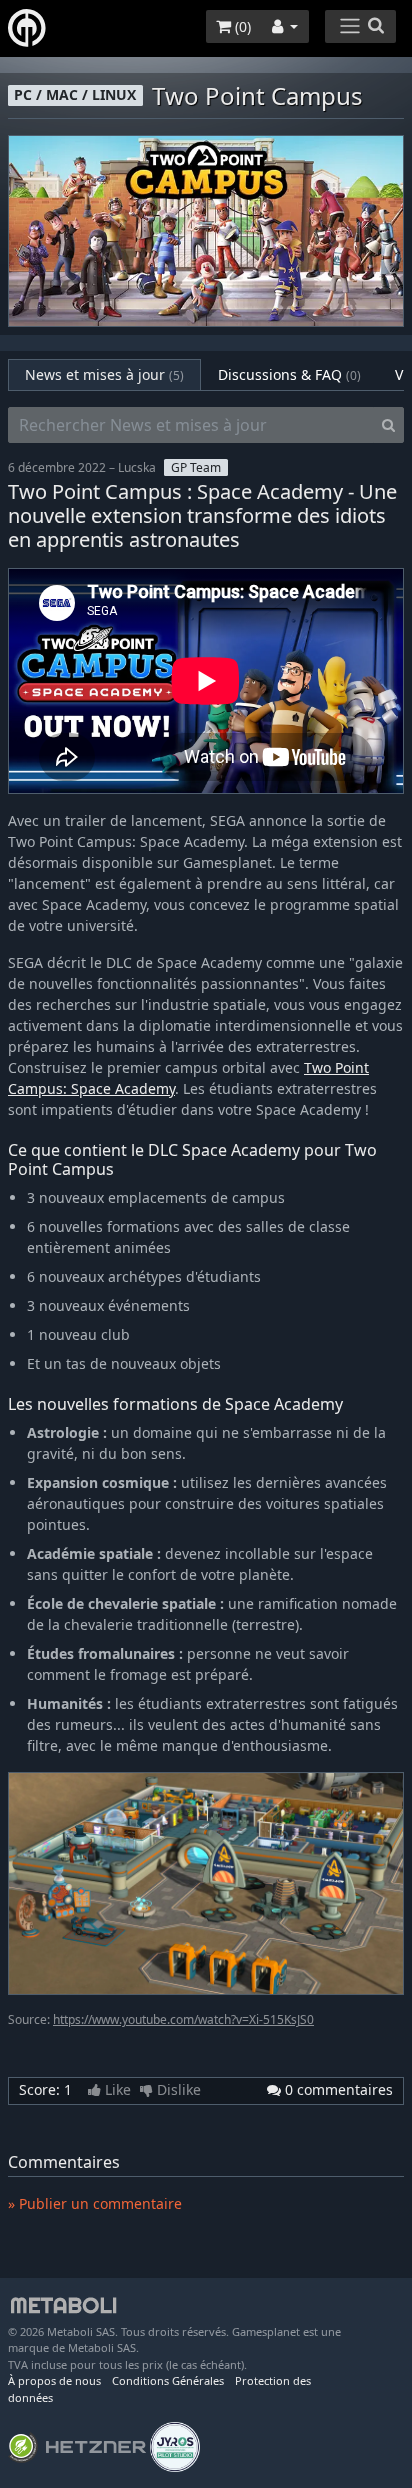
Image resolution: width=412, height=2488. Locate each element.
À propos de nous (54, 2380)
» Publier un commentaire (95, 2203)
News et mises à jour (104, 374)
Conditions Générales (168, 2380)
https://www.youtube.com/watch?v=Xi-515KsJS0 (183, 2019)
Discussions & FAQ (289, 374)
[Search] (388, 425)
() (241, 26)
